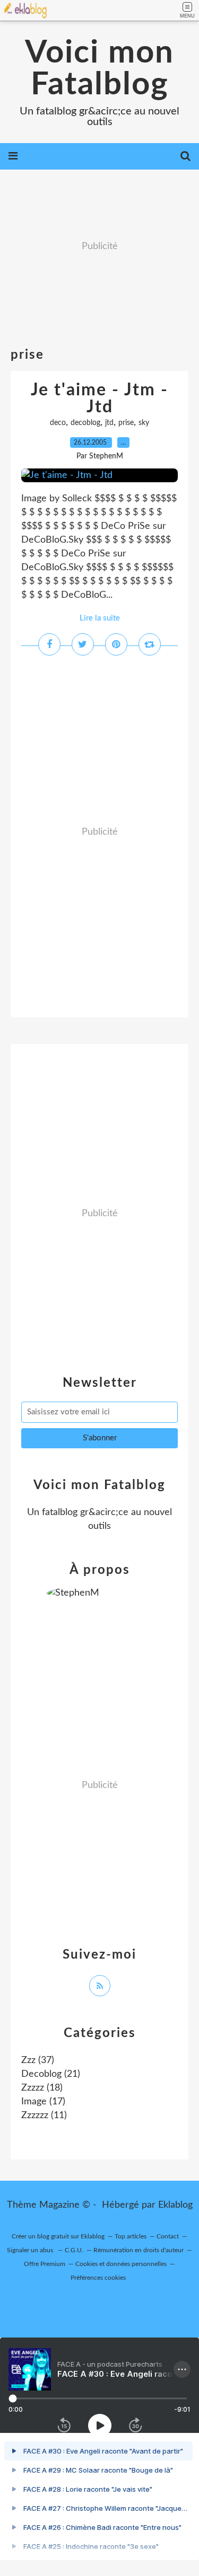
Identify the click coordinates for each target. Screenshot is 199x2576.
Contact (168, 2236)
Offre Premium (45, 2264)
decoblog (85, 423)
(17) (43, 2102)
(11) (44, 2115)
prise (126, 423)
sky (144, 423)
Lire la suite (100, 618)
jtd (109, 423)
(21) (51, 2074)
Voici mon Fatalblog (99, 69)
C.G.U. (74, 2250)
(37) (38, 2060)
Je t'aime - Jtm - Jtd (99, 399)
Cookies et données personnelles (121, 2264)
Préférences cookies (98, 2278)
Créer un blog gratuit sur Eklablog (58, 2236)
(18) (42, 2088)
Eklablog (175, 2205)
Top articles (131, 2236)
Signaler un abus (31, 2250)
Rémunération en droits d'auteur (139, 2250)
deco (58, 423)
